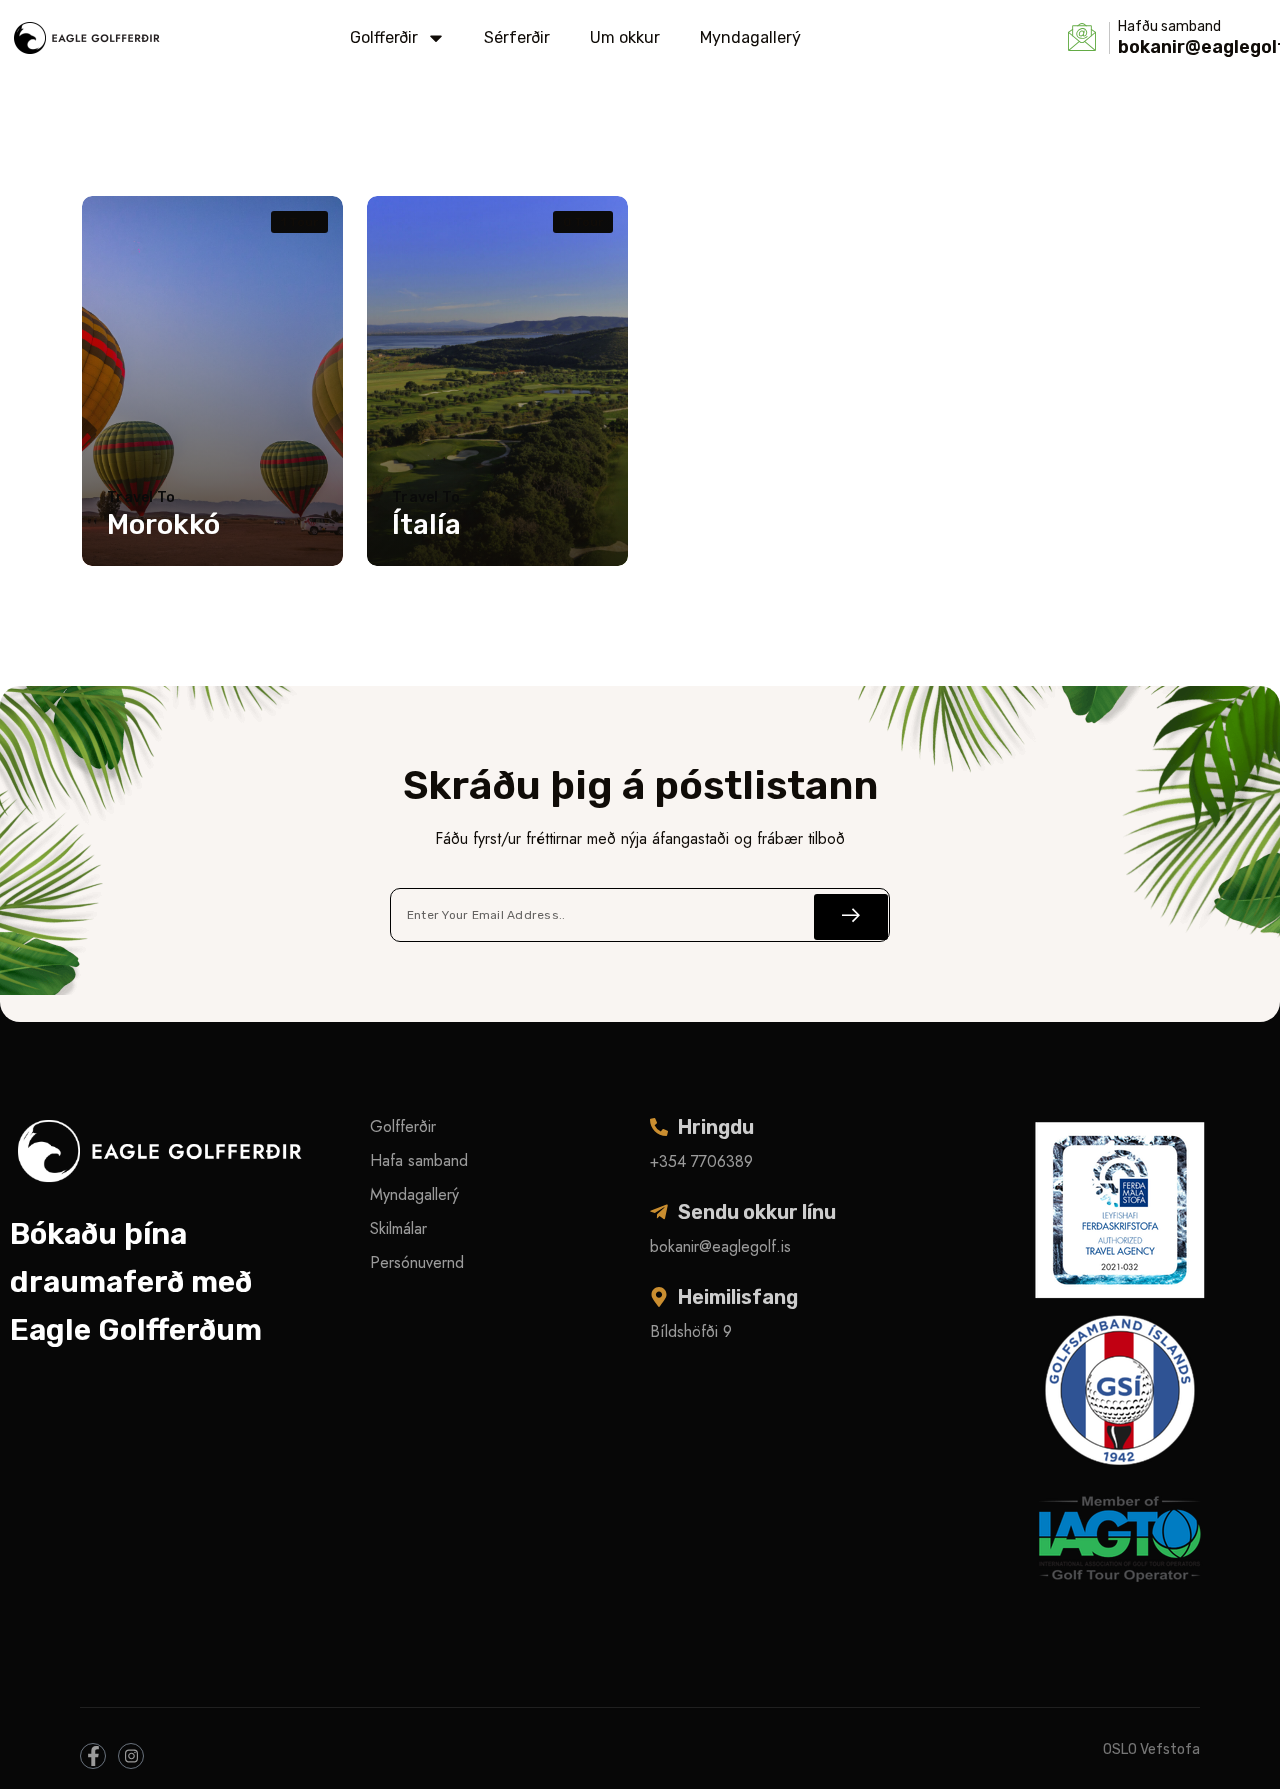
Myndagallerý (750, 37)
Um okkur (625, 37)
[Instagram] (131, 1756)
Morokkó (163, 524)
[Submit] (851, 917)
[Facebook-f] (93, 1756)
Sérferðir (517, 37)
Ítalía (426, 524)
